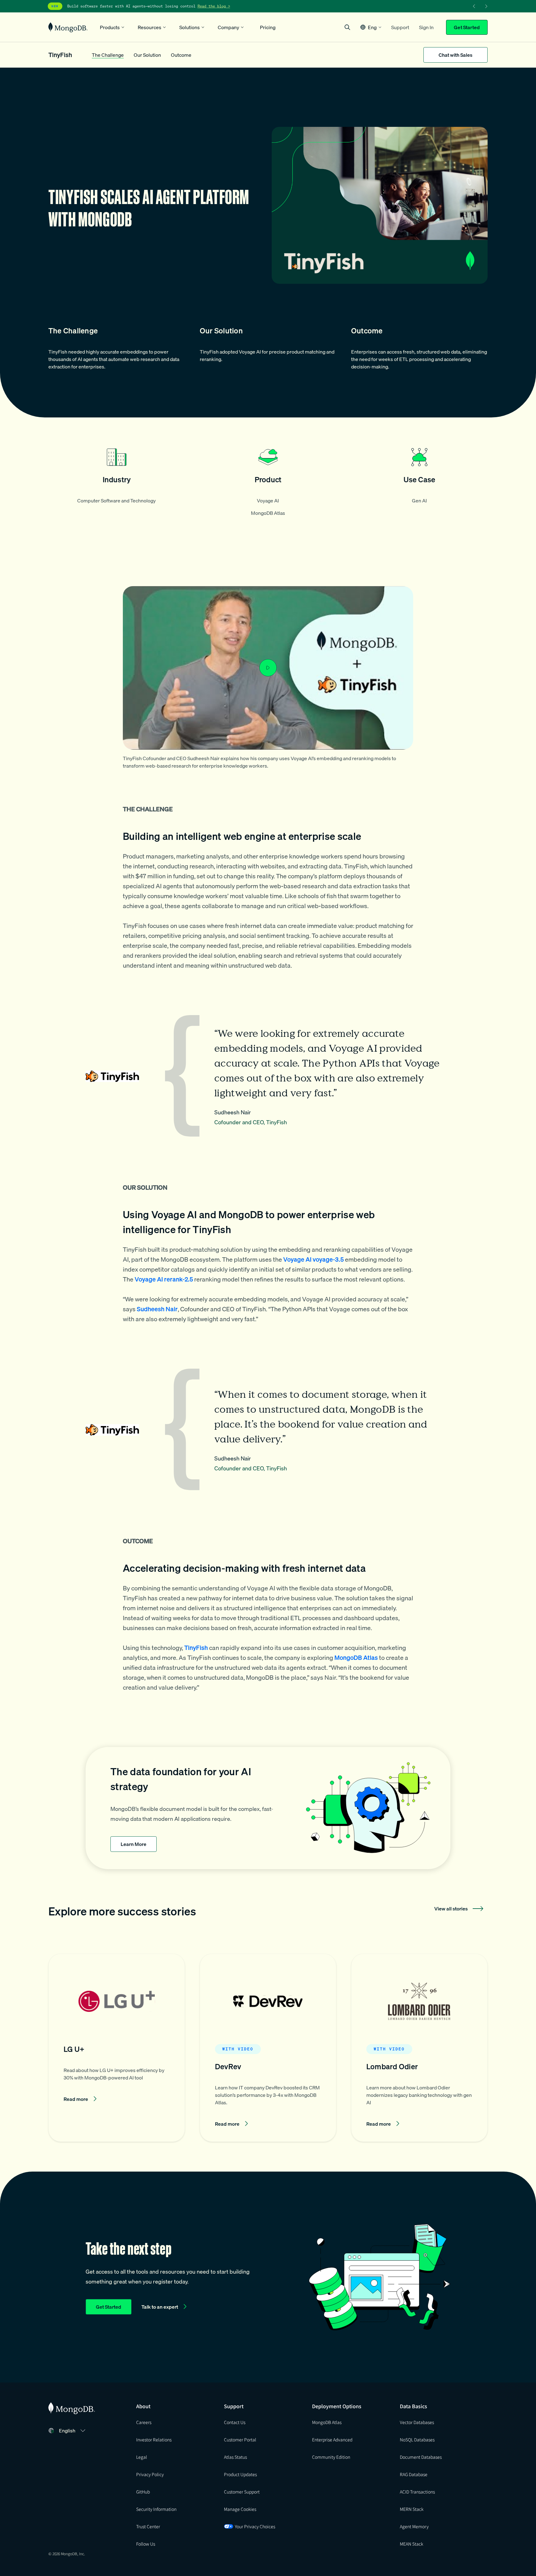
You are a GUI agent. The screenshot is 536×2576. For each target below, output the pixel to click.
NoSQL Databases (417, 2440)
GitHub (143, 2492)
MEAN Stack (411, 2544)
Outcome (181, 55)
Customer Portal (240, 2440)
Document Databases (421, 2457)
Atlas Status (235, 2457)
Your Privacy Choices (255, 2526)
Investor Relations (154, 2440)
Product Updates (240, 2474)
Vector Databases (417, 2422)
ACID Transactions (417, 2492)
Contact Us (235, 2422)
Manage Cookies (240, 2509)
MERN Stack (412, 2509)
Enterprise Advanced (332, 2440)
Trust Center (148, 2526)
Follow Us (146, 2544)
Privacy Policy (150, 2474)
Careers (144, 2422)
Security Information (156, 2509)
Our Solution (147, 55)
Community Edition (331, 2457)
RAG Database (414, 2474)
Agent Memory (414, 2526)
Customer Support (242, 2492)
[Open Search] (347, 27)
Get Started (467, 27)
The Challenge (108, 55)
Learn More (134, 1844)
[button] (371, 27)
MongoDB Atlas (327, 2422)
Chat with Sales (456, 55)
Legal (142, 2457)
